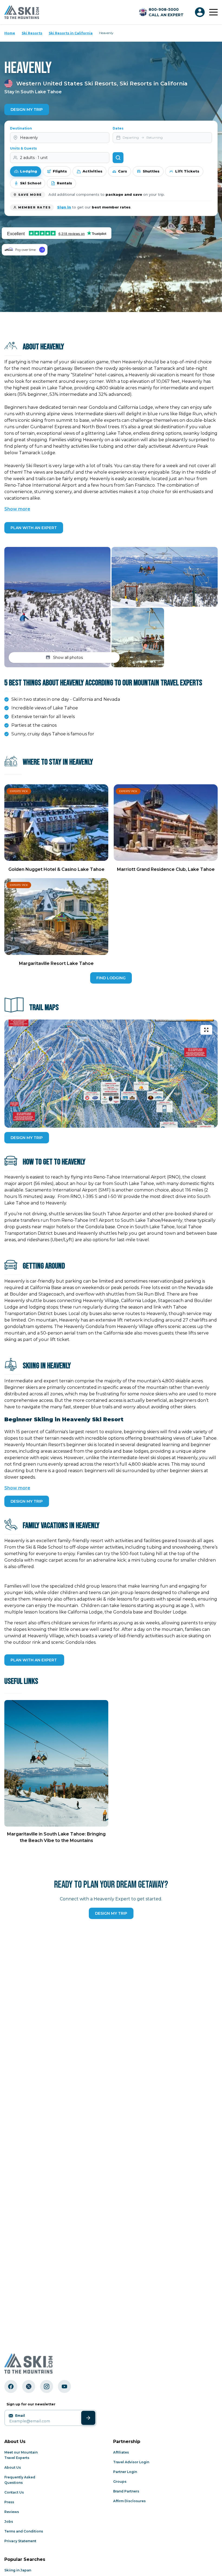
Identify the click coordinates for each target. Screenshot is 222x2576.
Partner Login (125, 2472)
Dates (118, 128)
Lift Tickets (187, 171)
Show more (17, 509)
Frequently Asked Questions (20, 2480)
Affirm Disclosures (129, 2501)
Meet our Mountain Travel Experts (21, 2455)
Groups (120, 2482)
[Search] (118, 158)
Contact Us (14, 2492)
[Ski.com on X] (29, 2386)
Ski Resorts (32, 33)
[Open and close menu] (213, 12)
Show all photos (68, 658)
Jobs (9, 2522)
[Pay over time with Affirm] (25, 250)
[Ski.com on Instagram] (47, 2386)
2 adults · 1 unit (34, 158)
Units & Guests (23, 148)
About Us (13, 2467)
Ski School (31, 183)
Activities (92, 171)
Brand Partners (126, 2491)
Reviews (12, 2512)
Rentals (64, 183)
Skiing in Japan (18, 2570)
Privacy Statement (20, 2541)
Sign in (64, 207)
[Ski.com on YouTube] (64, 2386)
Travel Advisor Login (131, 2462)
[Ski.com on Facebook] (11, 2386)
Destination (21, 128)
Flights (60, 171)
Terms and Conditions (24, 2531)
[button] (57, 607)
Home (10, 33)
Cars (123, 171)
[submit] (88, 2418)
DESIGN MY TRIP (27, 1138)
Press (9, 2502)
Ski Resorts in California (71, 33)
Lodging (29, 171)
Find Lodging (111, 978)
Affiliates (121, 2452)
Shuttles (151, 171)
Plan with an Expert (34, 528)
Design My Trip (27, 109)
